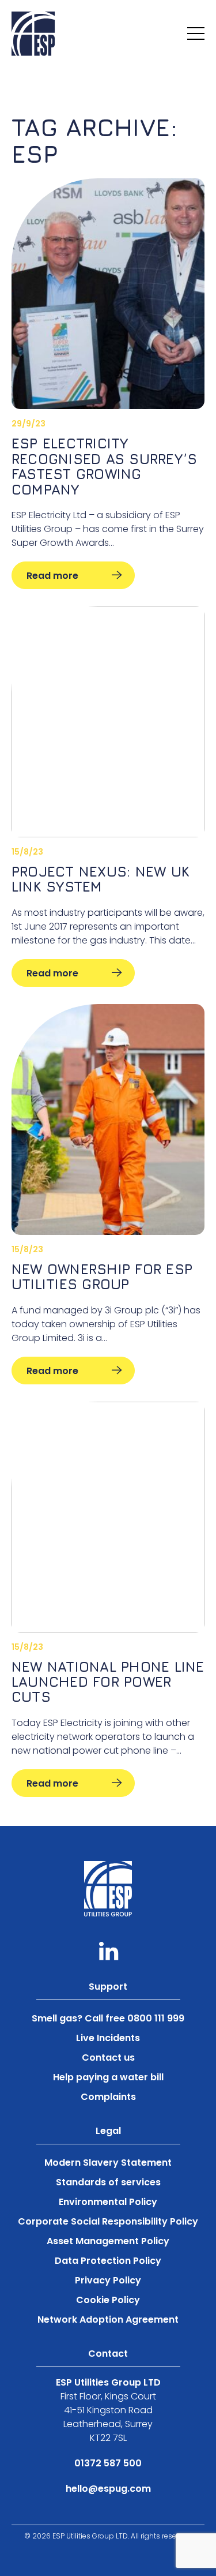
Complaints (108, 2097)
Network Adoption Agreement (108, 2319)
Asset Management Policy (108, 2241)
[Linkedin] (108, 1951)
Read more (52, 576)
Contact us (108, 2058)
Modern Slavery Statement (108, 2163)
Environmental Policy (108, 2202)
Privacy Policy (108, 2280)
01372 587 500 (108, 2463)
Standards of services (108, 2182)
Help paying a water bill (108, 2077)
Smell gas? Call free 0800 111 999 (108, 2018)
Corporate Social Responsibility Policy (108, 2221)
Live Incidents (108, 2038)
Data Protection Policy (108, 2261)
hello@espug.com (108, 2489)
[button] (196, 33)
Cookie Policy (108, 2300)
